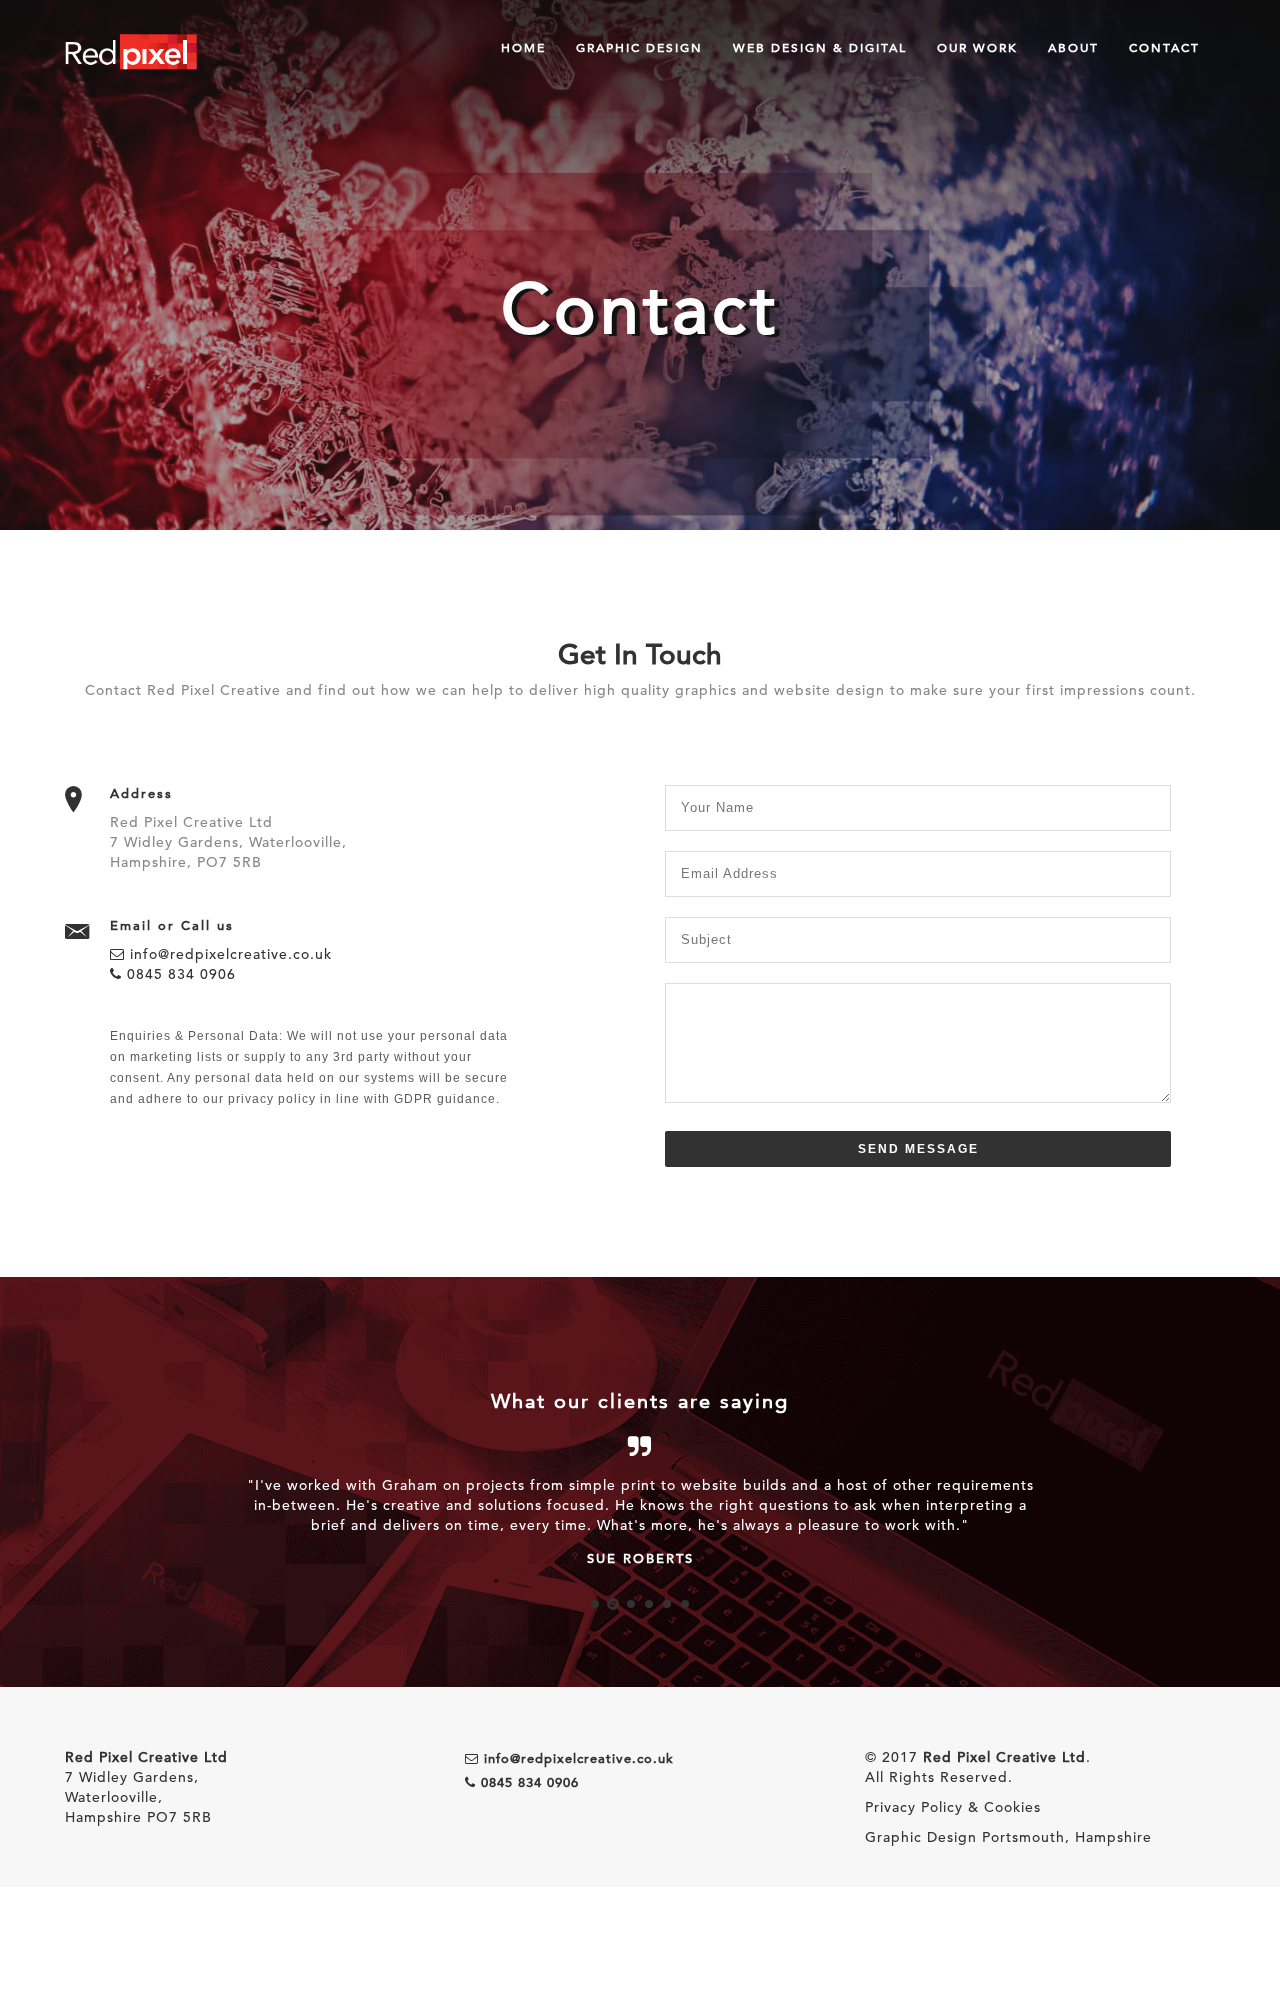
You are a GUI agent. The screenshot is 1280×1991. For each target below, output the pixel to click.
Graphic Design (639, 47)
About (1073, 47)
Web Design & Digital (820, 47)
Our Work (977, 47)
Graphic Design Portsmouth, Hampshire (1008, 1837)
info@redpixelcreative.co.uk (228, 954)
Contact (1164, 47)
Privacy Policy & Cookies (953, 1807)
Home (523, 47)
